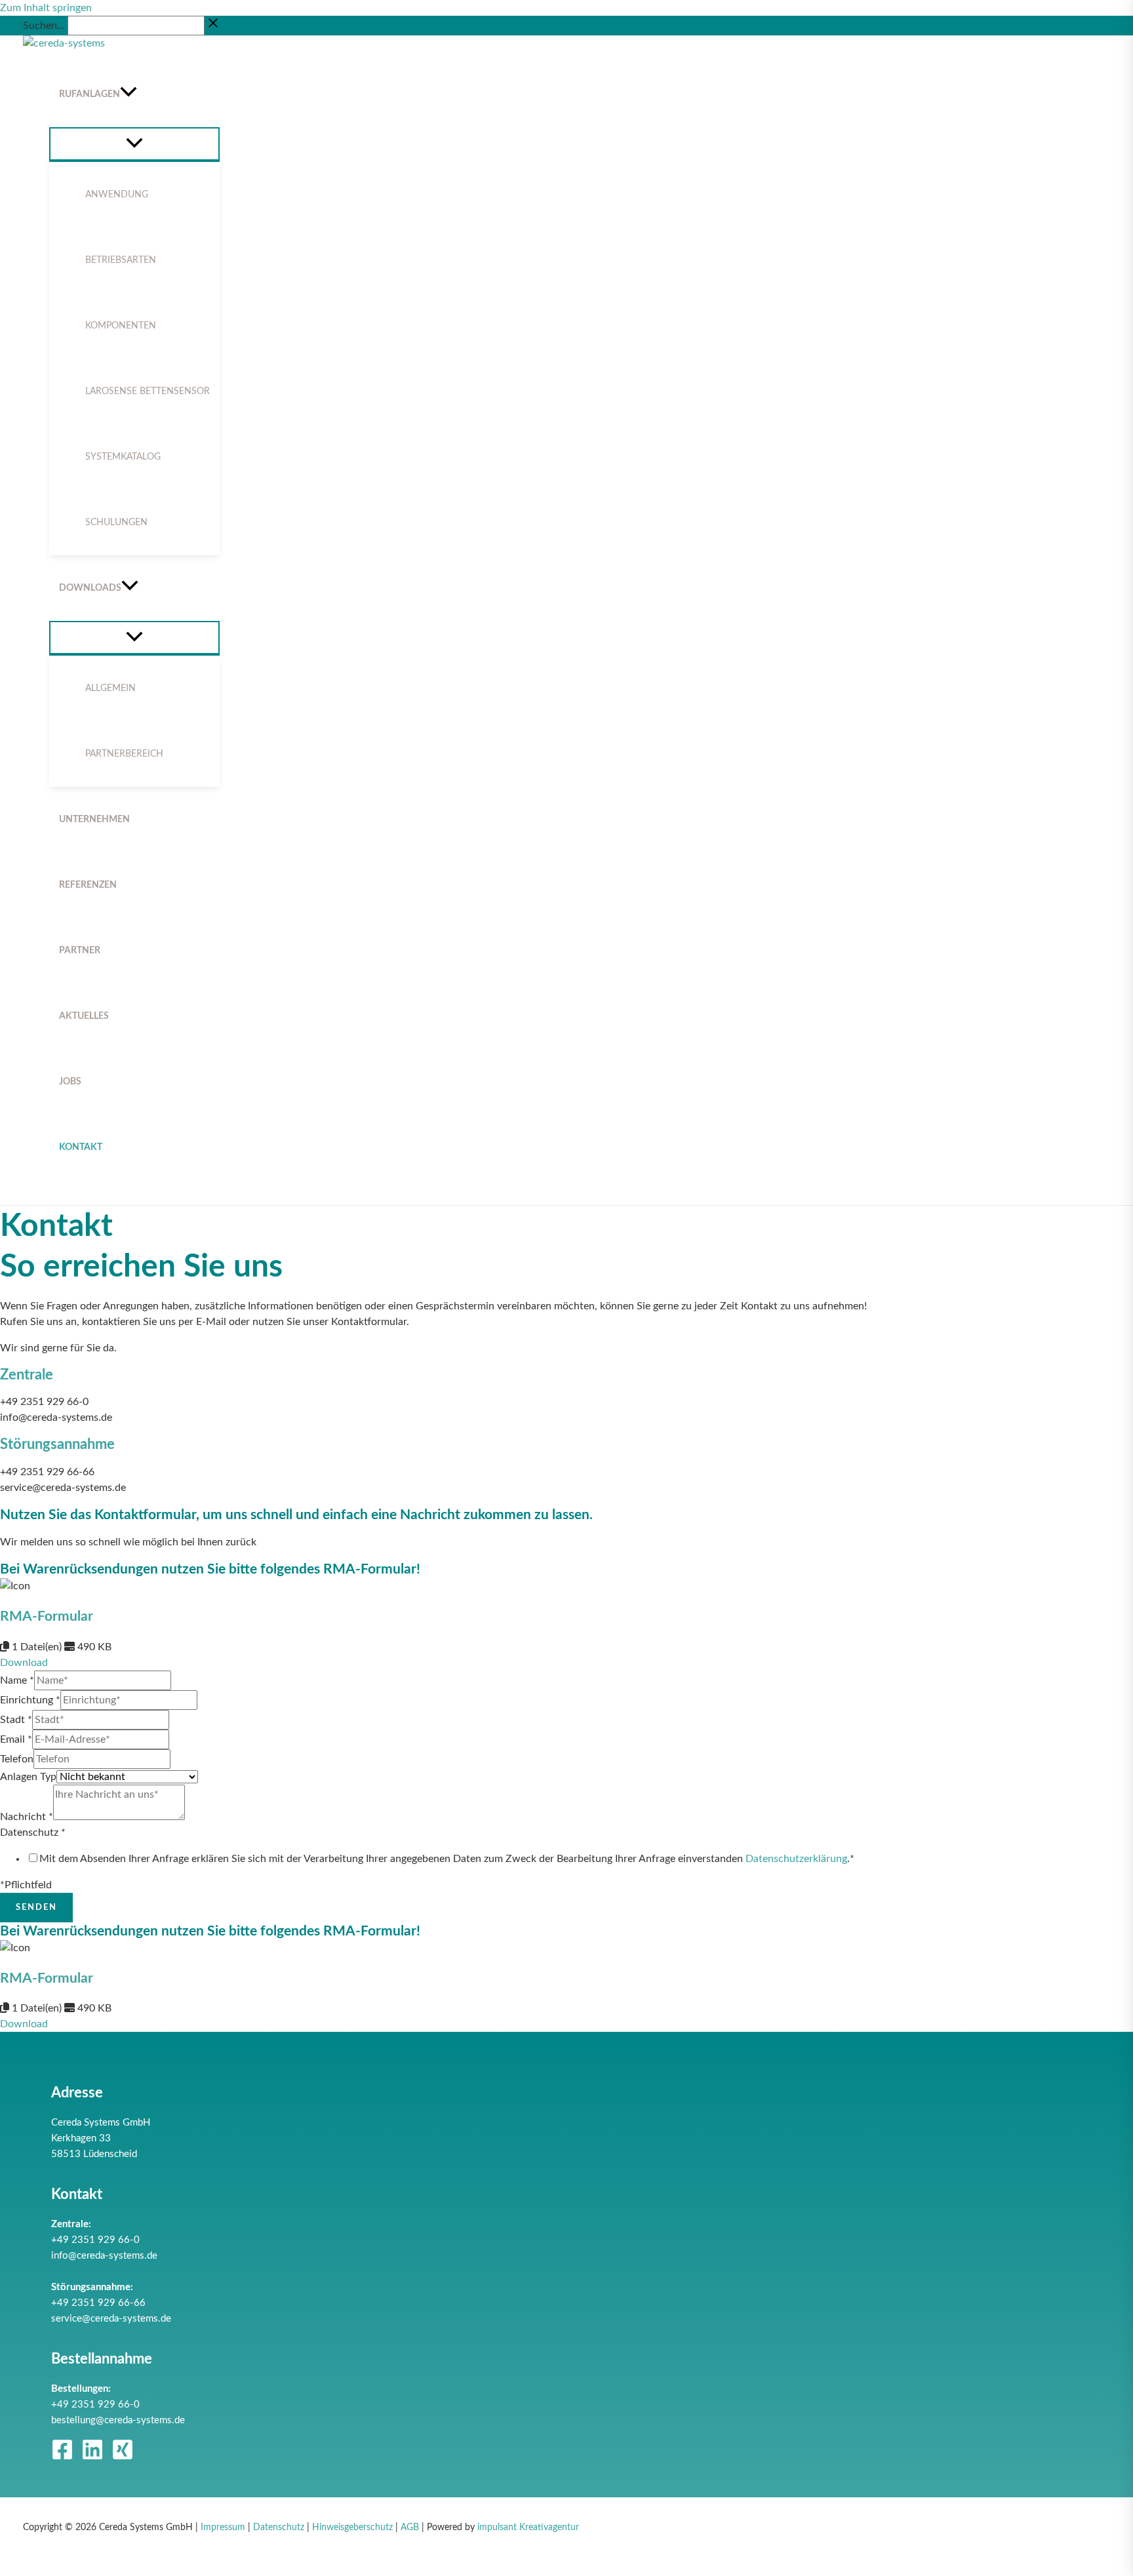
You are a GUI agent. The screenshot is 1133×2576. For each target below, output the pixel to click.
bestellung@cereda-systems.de (118, 2420)
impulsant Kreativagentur (528, 2527)
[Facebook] (62, 2457)
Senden (36, 1908)
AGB (410, 2527)
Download (24, 1663)
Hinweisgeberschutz (352, 2527)
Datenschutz (33, 1833)
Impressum (223, 2527)
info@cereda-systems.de (104, 2256)
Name (17, 1680)
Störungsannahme (57, 1444)
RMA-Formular (47, 1616)
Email (16, 1739)
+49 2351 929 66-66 (98, 2303)
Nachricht (27, 1817)
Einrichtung (30, 1700)
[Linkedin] (92, 2457)
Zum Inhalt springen (46, 8)
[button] (129, 94)
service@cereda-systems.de (111, 2319)
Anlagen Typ (28, 1777)
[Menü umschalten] (134, 144)
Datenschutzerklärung (796, 1859)
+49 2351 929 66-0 (95, 2240)
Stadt (16, 1720)
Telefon (17, 1759)
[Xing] (123, 2457)
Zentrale (27, 1375)
